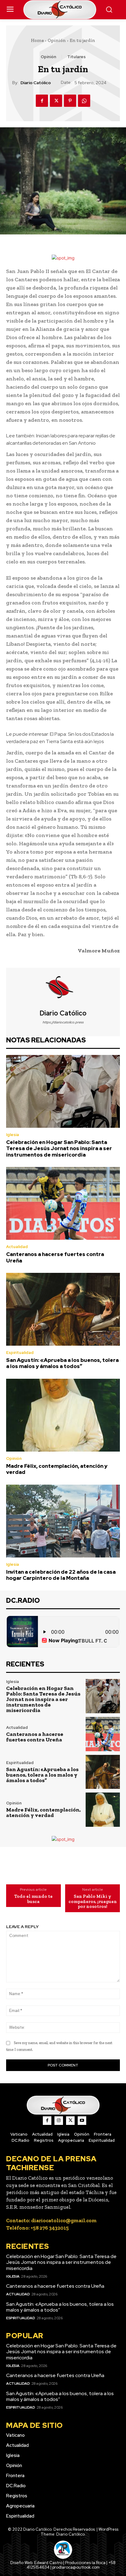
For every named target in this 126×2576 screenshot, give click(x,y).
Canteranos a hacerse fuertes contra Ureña (55, 1257)
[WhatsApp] (84, 101)
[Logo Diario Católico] (63, 10)
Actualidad (17, 1247)
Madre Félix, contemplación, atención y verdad (57, 1469)
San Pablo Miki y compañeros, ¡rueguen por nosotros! (93, 1901)
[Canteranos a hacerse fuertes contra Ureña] (63, 1203)
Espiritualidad (20, 1353)
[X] (56, 101)
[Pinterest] (70, 101)
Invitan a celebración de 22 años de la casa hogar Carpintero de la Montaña (61, 1575)
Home (37, 40)
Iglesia (13, 1135)
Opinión (57, 40)
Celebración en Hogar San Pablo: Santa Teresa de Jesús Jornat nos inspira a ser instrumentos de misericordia (59, 1148)
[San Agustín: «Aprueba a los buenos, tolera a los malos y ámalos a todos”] (63, 1309)
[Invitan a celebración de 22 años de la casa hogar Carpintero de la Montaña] (63, 1521)
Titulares (76, 57)
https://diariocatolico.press (63, 1022)
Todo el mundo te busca (33, 1899)
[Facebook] (42, 101)
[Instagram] (59, 2121)
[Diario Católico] (63, 989)
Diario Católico (36, 83)
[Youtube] (82, 2121)
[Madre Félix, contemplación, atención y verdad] (63, 1415)
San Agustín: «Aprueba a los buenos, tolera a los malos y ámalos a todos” (62, 1363)
